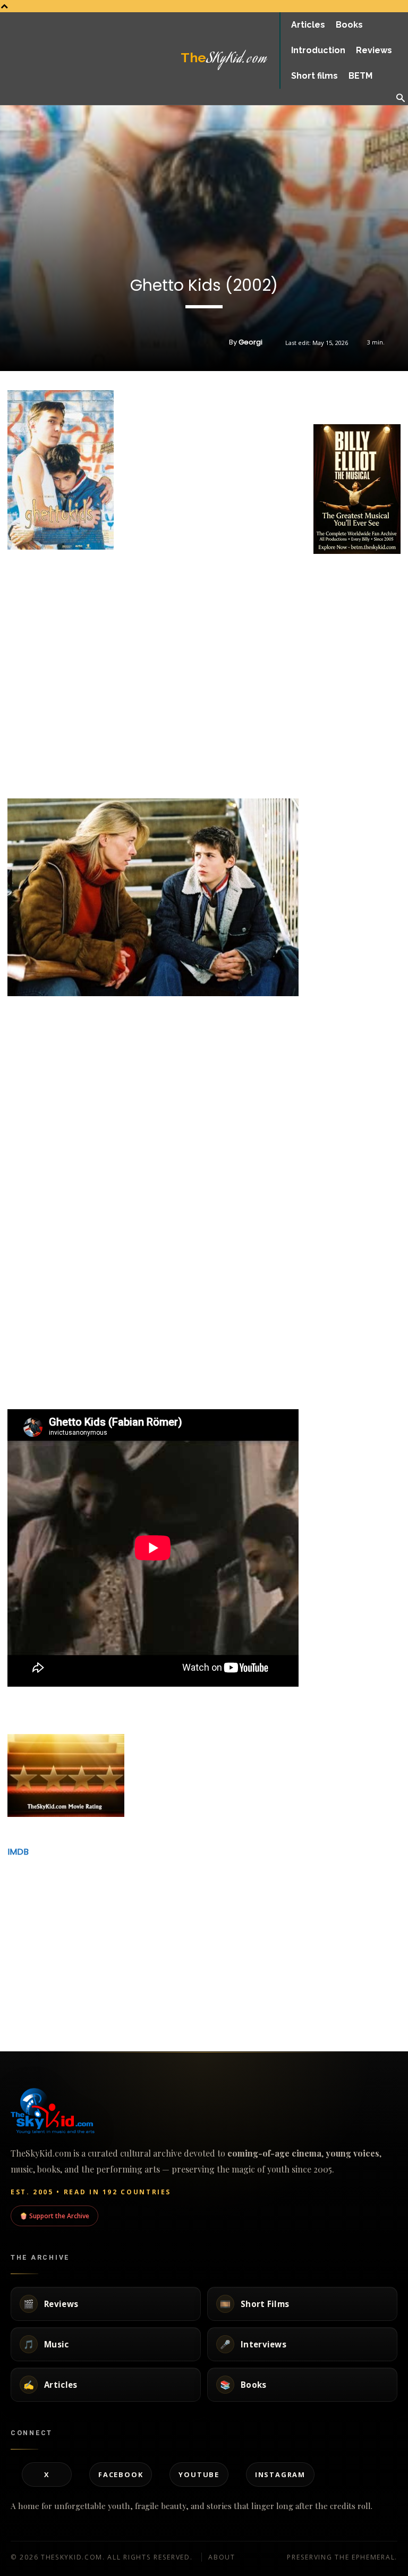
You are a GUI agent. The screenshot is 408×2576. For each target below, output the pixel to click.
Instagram (280, 2474)
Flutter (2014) (26, 1933)
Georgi (250, 342)
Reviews (11, 1956)
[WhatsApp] (373, 398)
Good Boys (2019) (173, 1995)
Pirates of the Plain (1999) (189, 1933)
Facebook (121, 2474)
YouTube (199, 2474)
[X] (348, 398)
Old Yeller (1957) (32, 1995)
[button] (401, 99)
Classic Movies (20, 2019)
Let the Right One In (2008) (330, 1933)
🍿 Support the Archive (54, 2216)
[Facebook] (324, 398)
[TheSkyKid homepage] (204, 2111)
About (222, 2557)
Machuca (295, 1995)
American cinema (164, 2019)
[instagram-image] (328, 571)
